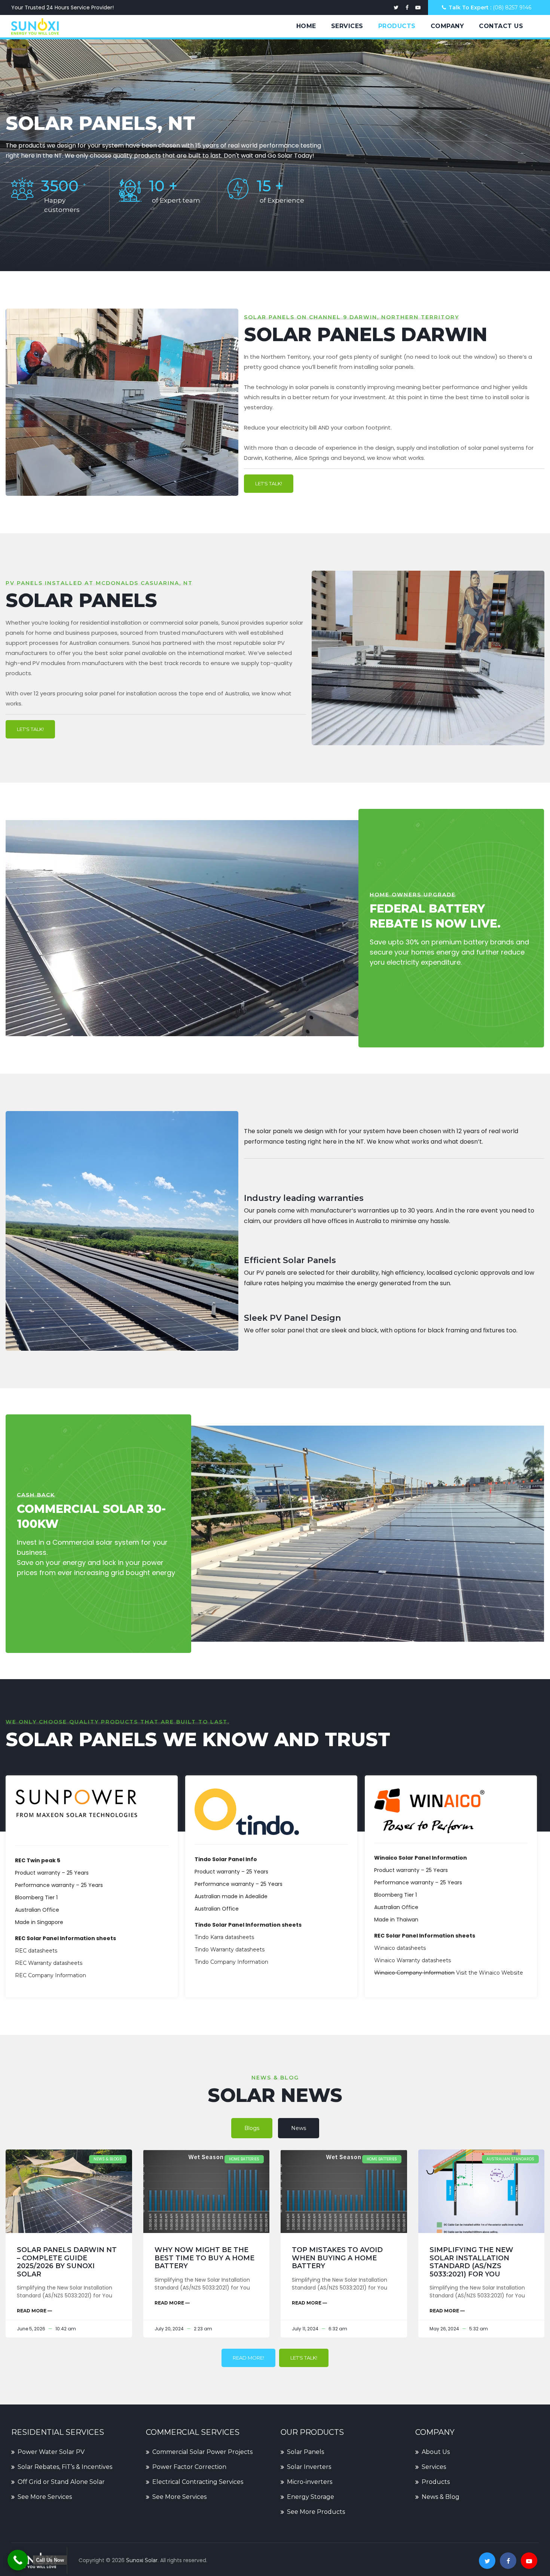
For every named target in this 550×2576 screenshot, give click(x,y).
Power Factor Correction (189, 2467)
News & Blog (441, 2497)
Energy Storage (311, 2497)
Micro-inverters (310, 2482)
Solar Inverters (309, 2467)
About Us (436, 2452)
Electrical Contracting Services (198, 2482)
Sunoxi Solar (142, 2560)
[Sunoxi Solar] (35, 26)
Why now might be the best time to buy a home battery (204, 2258)
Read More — (34, 2311)
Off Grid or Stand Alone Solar (61, 2482)
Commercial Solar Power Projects (202, 2452)
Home (306, 26)
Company (447, 26)
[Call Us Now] (18, 2560)
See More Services (45, 2497)
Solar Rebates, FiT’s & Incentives (65, 2467)
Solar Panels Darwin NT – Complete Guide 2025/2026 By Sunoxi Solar (67, 2262)
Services (347, 26)
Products (397, 26)
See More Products (316, 2512)
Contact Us (501, 26)
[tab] (252, 2128)
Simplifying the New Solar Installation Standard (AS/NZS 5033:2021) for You (471, 2262)
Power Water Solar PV (51, 2452)
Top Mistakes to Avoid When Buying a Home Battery (337, 2258)
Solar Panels (305, 2452)
